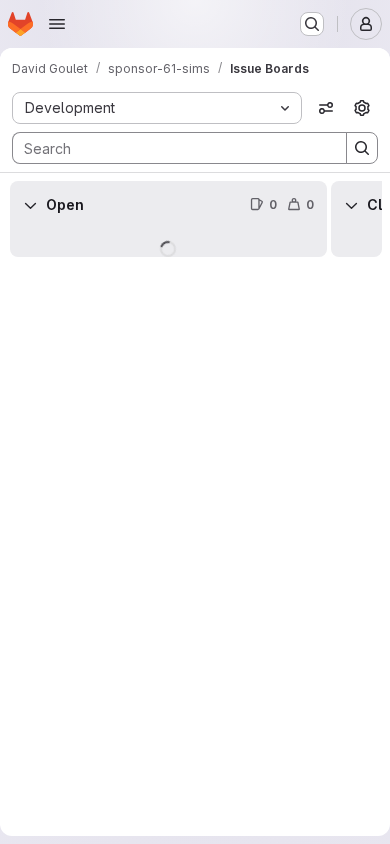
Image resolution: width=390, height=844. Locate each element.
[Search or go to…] (312, 24)
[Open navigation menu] (57, 24)
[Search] (362, 148)
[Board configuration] (362, 108)
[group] (168, 235)
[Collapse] (30, 205)
